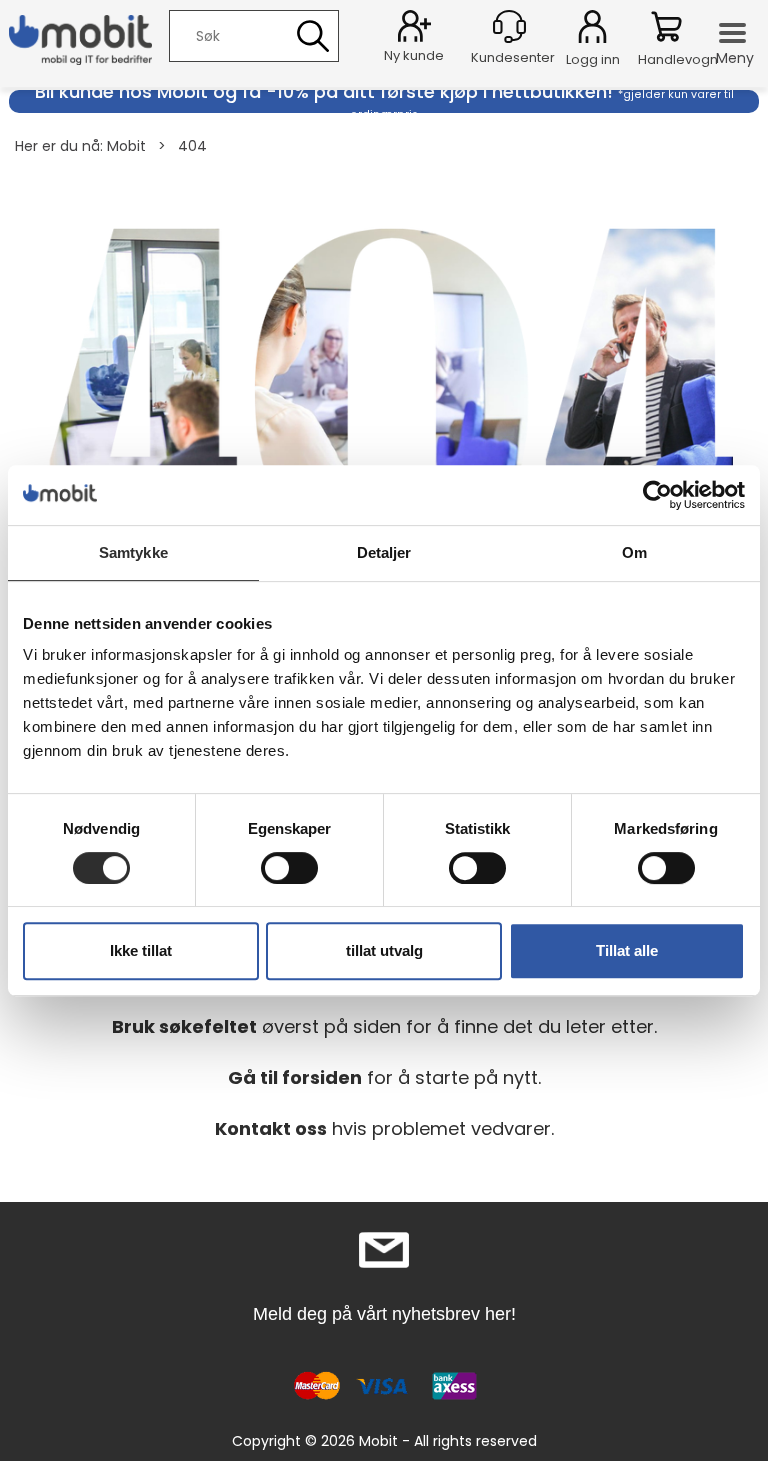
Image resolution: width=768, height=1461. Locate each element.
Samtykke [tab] (133, 552)
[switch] (289, 868)
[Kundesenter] (509, 26)
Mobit (126, 146)
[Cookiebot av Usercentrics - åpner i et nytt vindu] (657, 495)
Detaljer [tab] (384, 552)
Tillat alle (627, 950)
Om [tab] (634, 552)
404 (192, 146)
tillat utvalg (384, 950)
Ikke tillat (141, 950)
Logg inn (592, 30)
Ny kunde (414, 55)
